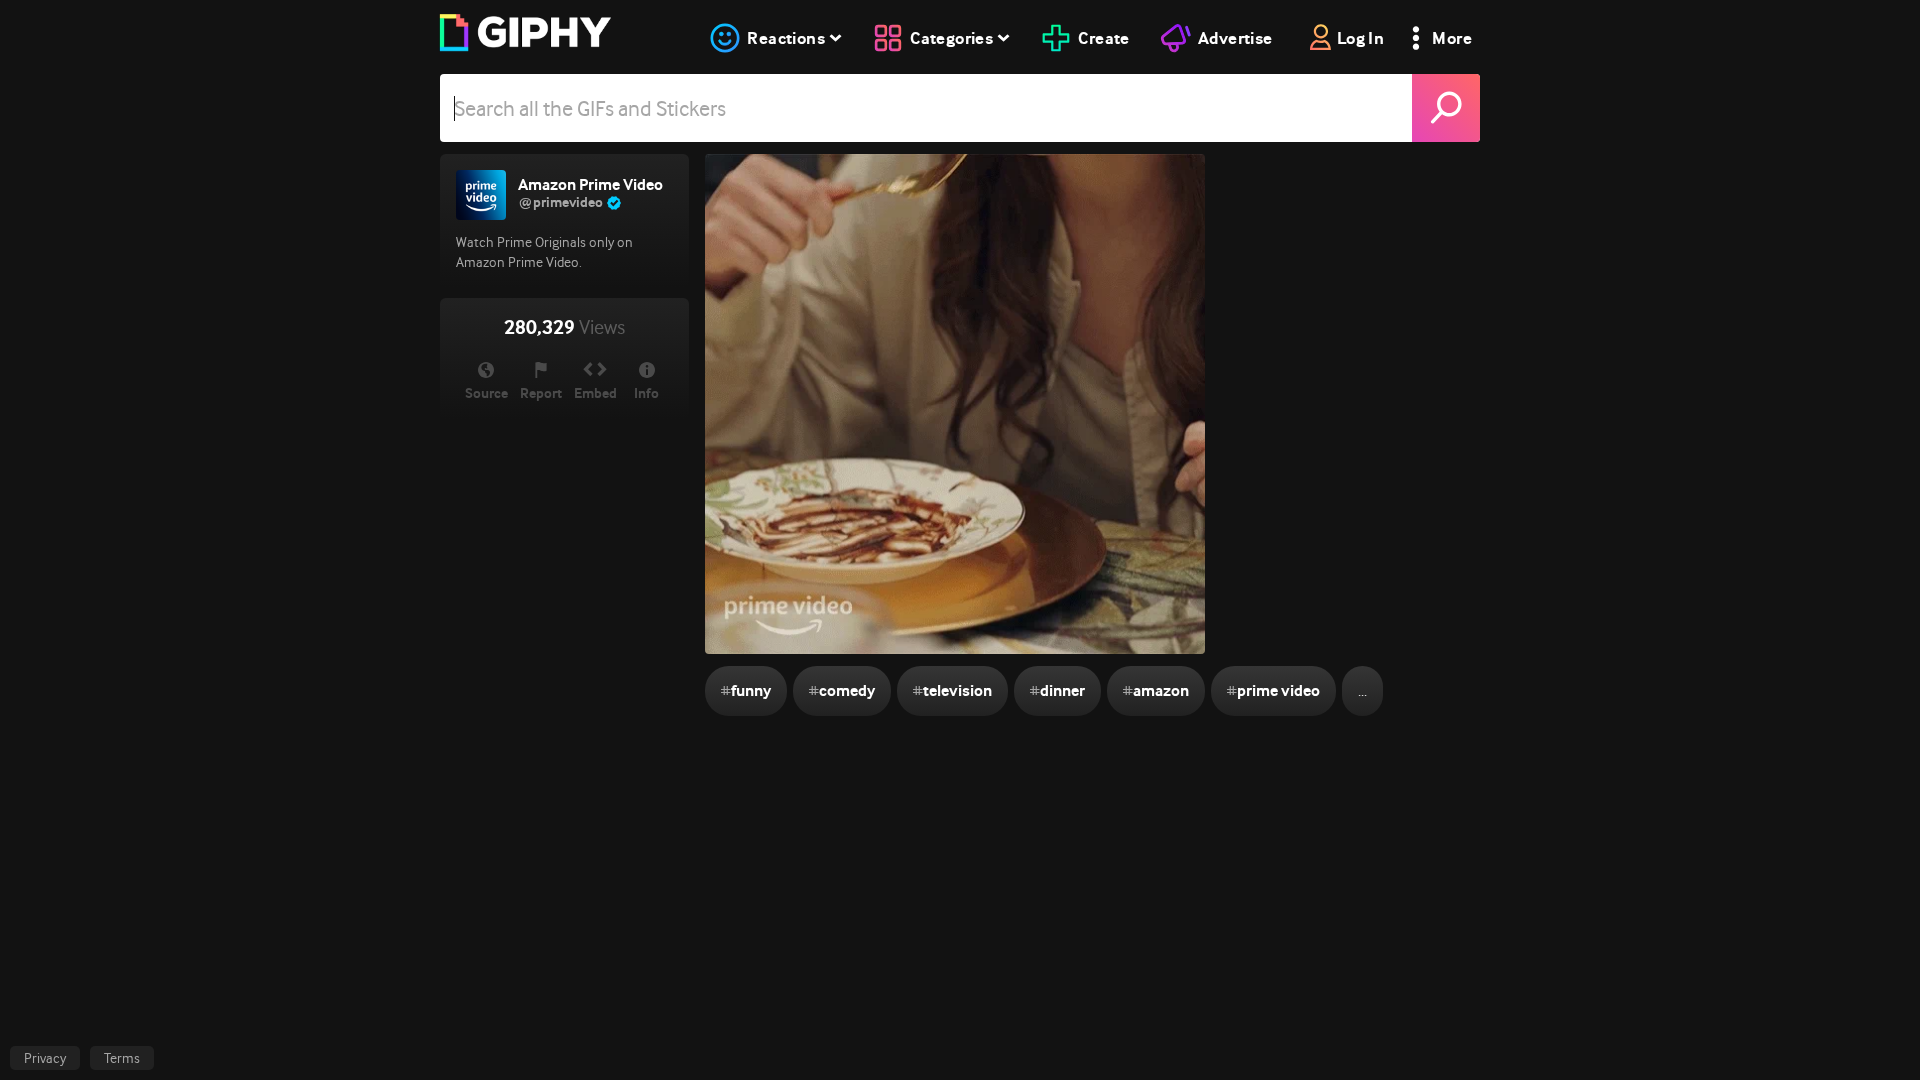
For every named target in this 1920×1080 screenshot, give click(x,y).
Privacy (45, 1058)
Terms (122, 1058)
